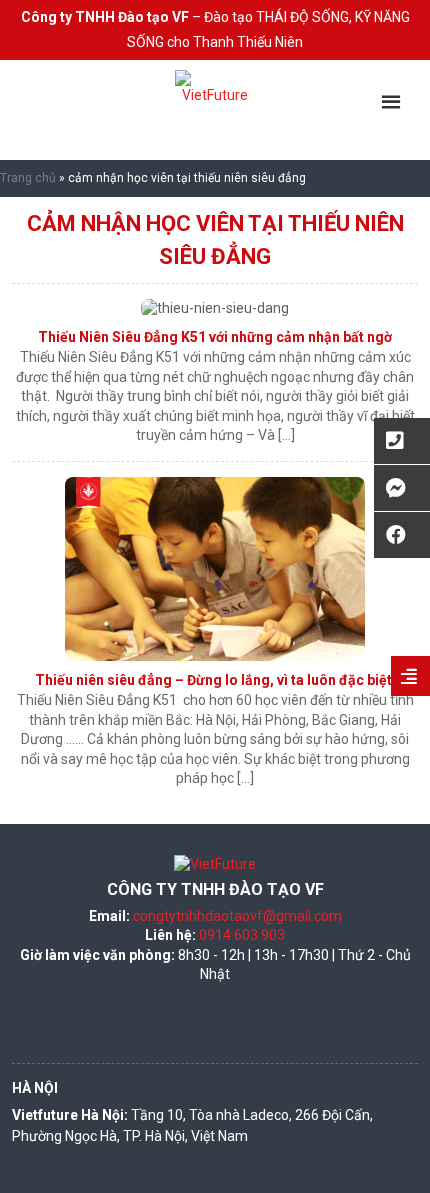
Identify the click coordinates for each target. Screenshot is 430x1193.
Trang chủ (28, 178)
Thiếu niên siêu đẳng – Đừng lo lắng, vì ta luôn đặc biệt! (215, 680)
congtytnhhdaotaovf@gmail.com (237, 916)
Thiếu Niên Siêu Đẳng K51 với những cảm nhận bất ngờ (215, 337)
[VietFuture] (215, 110)
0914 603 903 (242, 935)
